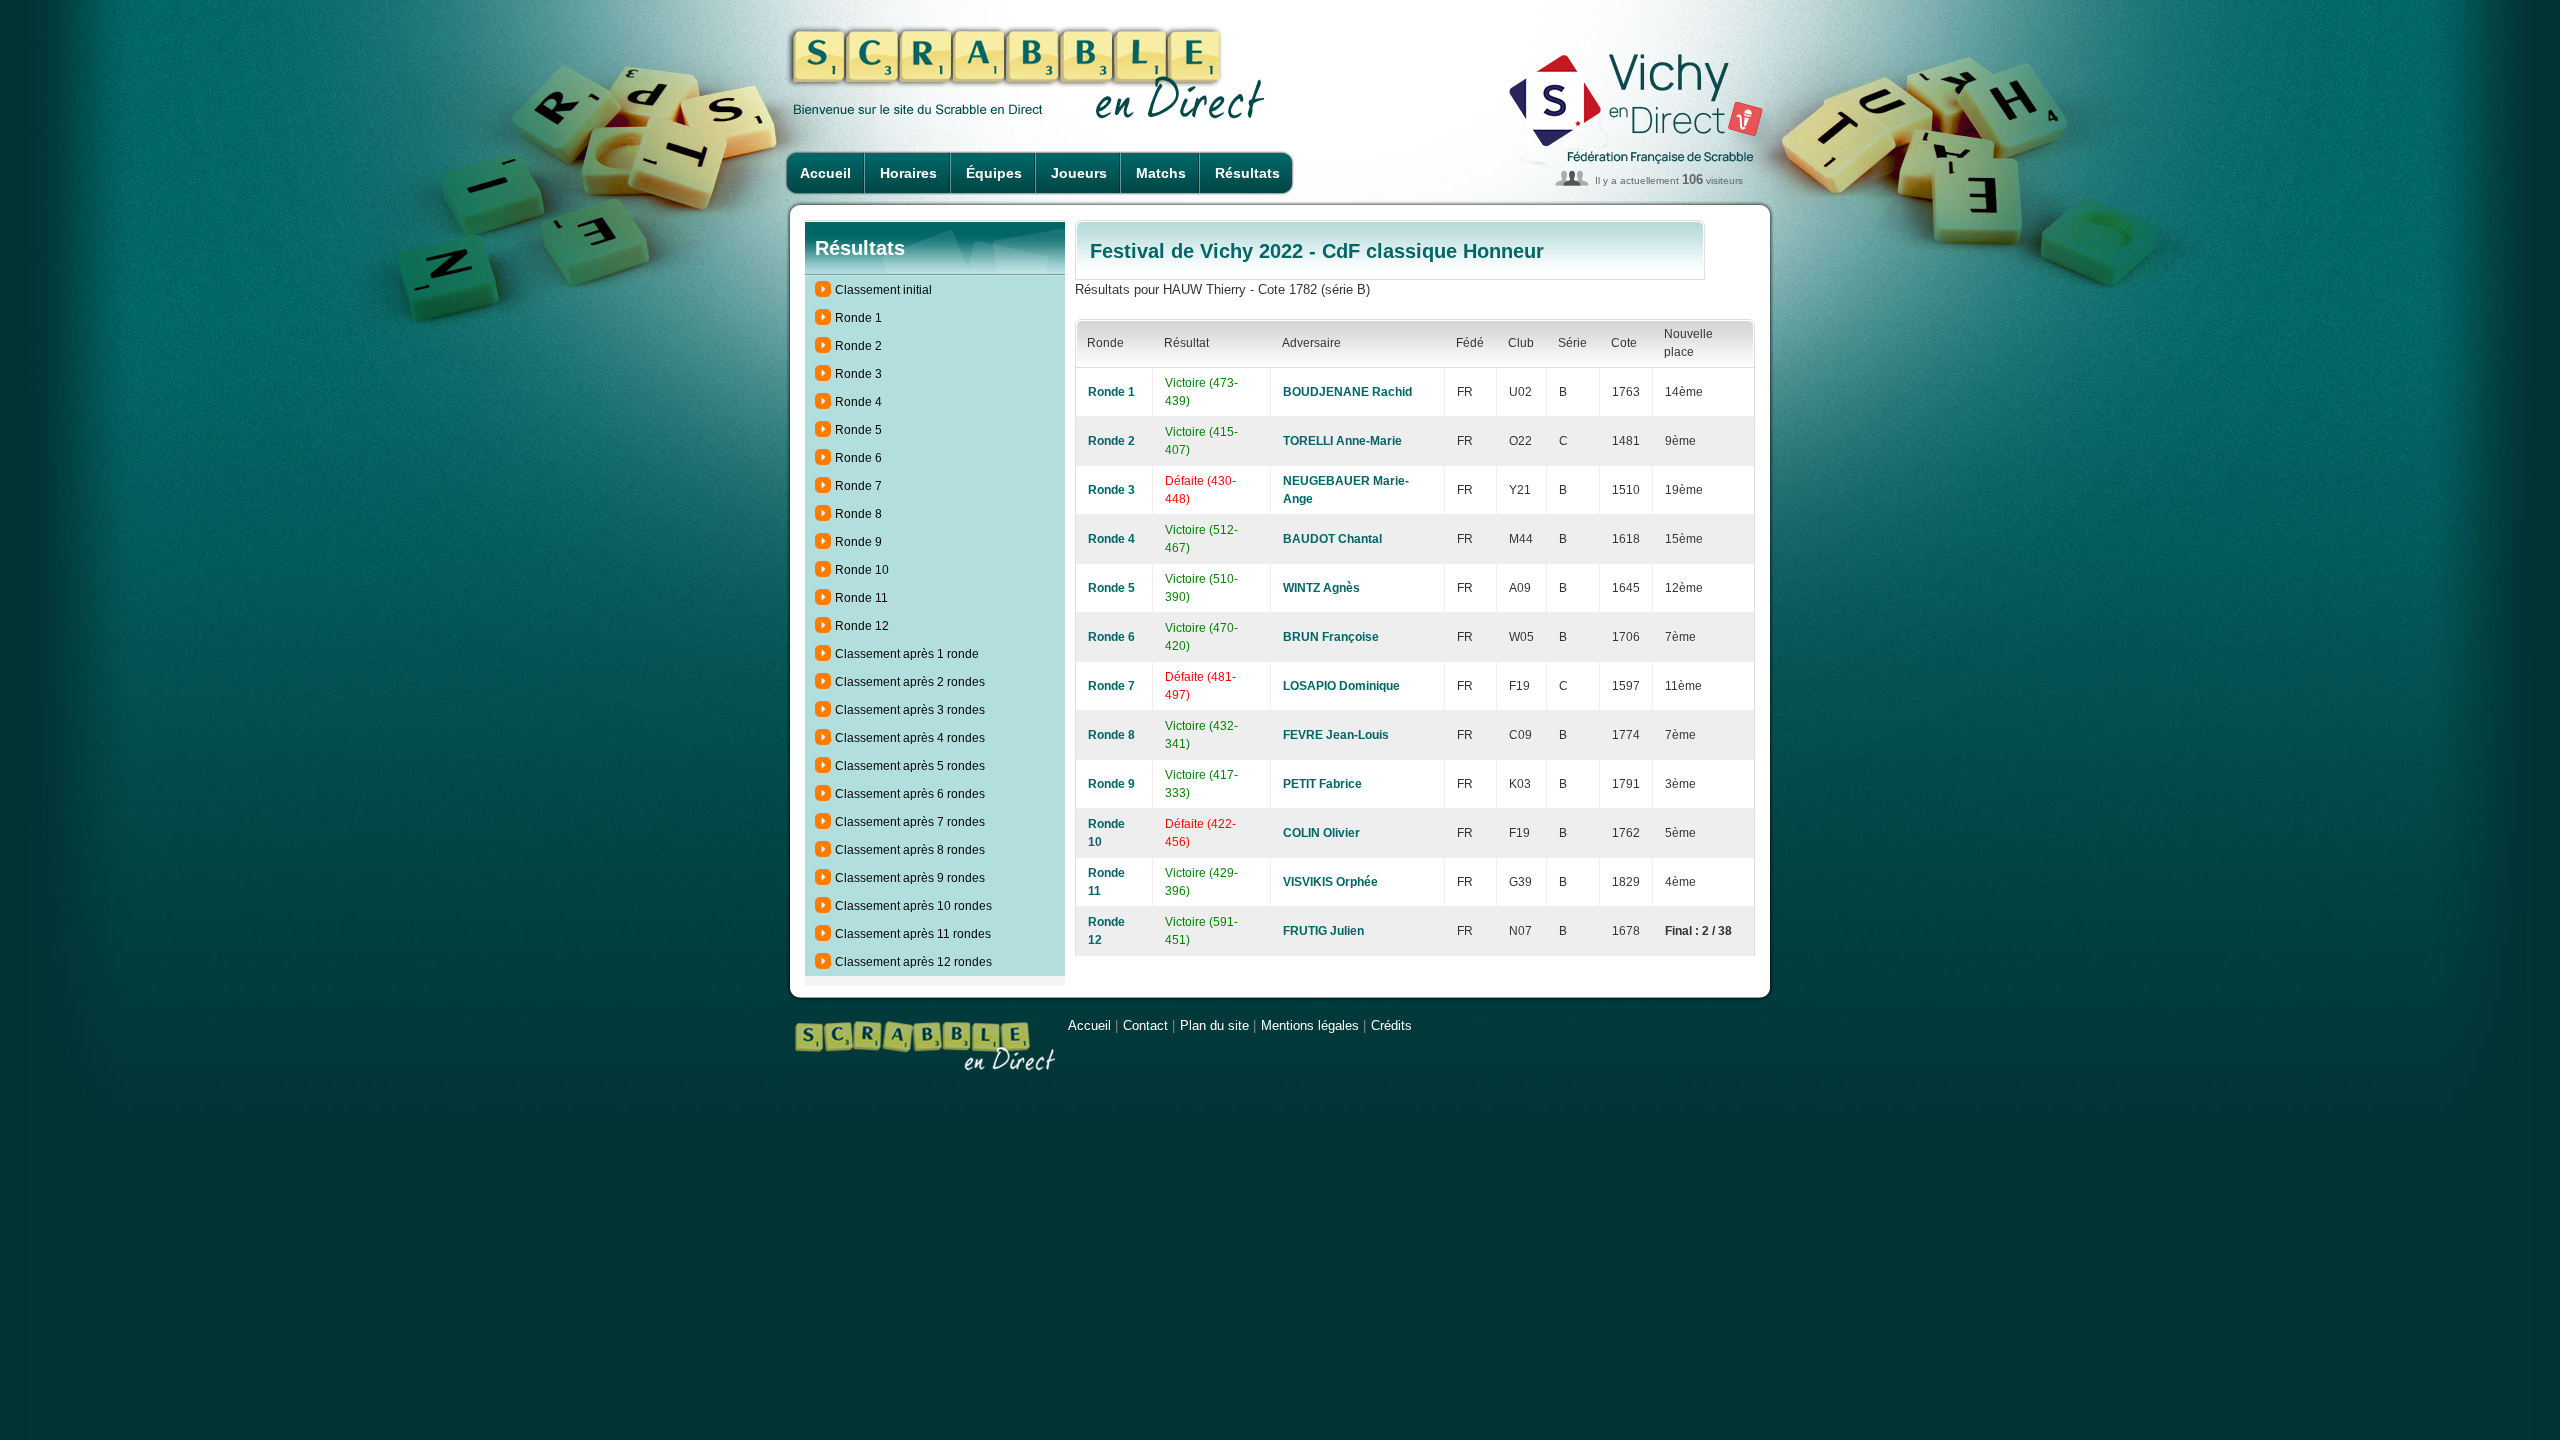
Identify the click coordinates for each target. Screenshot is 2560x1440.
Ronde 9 (858, 542)
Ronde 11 (861, 598)
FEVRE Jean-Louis (1336, 735)
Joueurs (1079, 173)
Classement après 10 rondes (913, 906)
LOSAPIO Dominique (1341, 686)
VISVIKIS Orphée (1330, 882)
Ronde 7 (858, 486)
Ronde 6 (858, 458)
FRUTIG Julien (1323, 931)
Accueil (825, 173)
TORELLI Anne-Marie (1342, 441)
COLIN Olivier (1321, 833)
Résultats (1247, 173)
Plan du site (1214, 1025)
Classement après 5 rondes (910, 766)
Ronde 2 (858, 346)
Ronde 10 (862, 570)
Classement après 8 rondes (910, 850)
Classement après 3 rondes (910, 710)
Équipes (994, 173)
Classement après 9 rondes (910, 878)
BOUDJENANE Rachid (1347, 392)
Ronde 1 (858, 318)
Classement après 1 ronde (907, 654)
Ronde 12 (862, 626)
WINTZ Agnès (1321, 588)
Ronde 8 (858, 514)
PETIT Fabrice (1322, 784)
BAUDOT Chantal (1332, 539)
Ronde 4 (858, 402)
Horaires (908, 173)
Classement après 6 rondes (910, 794)
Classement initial (883, 290)
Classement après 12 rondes (913, 962)
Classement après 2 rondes (910, 682)
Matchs (1161, 173)
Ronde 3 (858, 374)
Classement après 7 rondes (910, 822)
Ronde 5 (858, 430)
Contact (1145, 1025)
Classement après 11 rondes (913, 934)
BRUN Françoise (1331, 637)
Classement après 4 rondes (910, 738)
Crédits (1391, 1025)
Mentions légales (1310, 1025)
